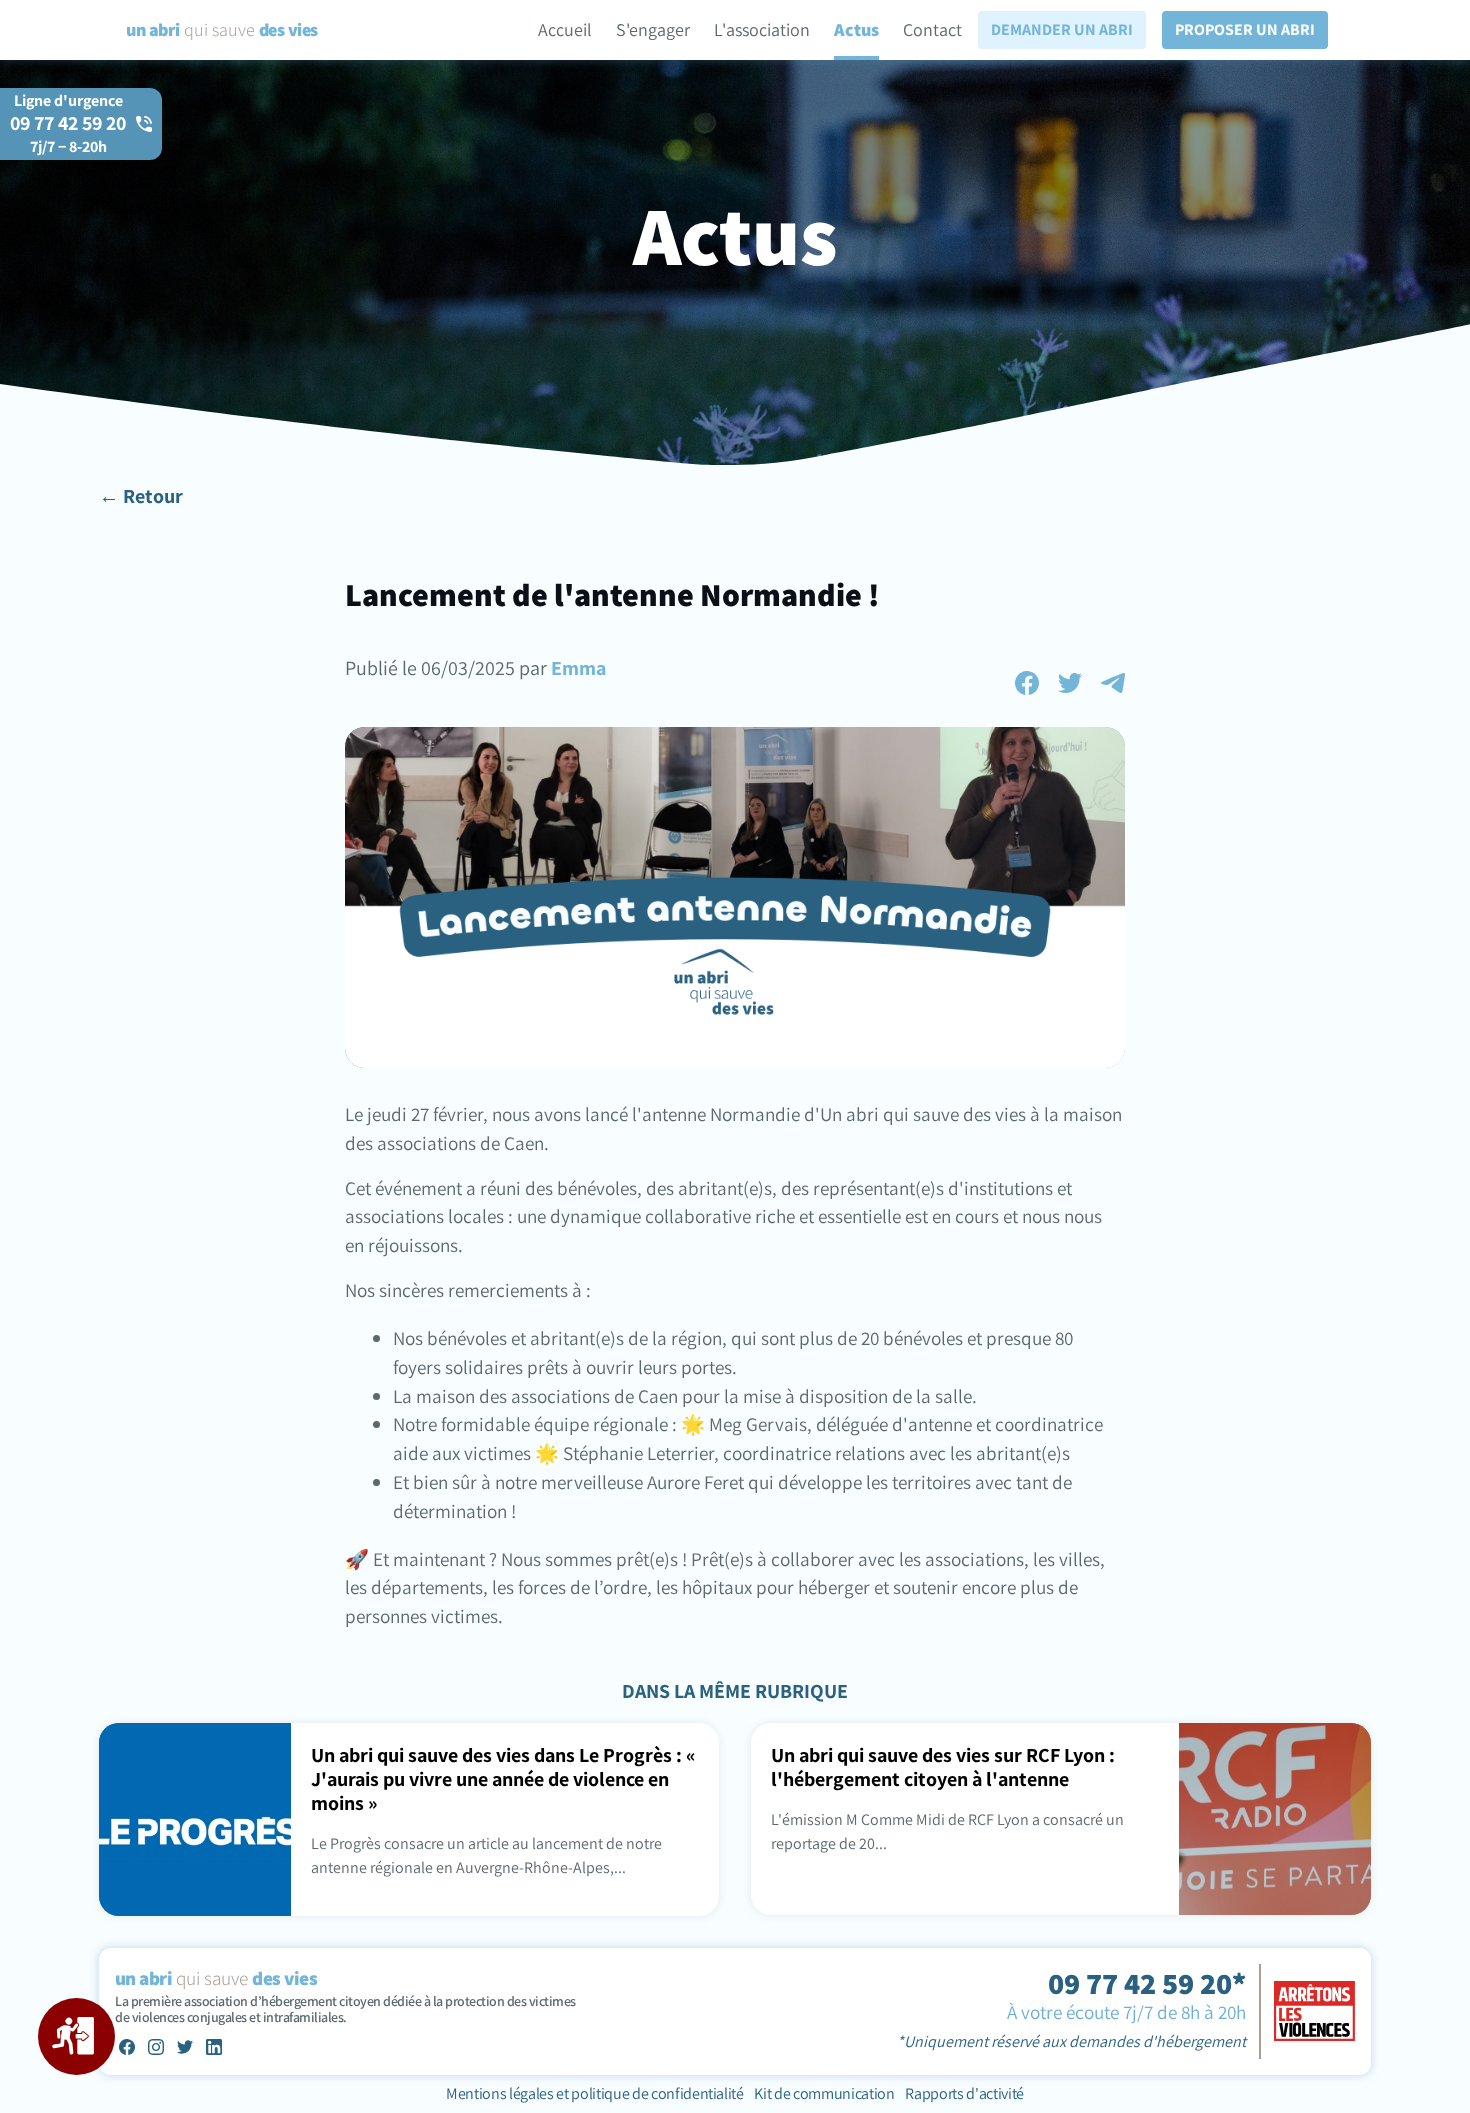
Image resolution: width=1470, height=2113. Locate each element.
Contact (932, 29)
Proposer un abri (1245, 29)
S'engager (653, 29)
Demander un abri (1062, 29)
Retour (153, 496)
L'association (762, 29)
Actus (856, 29)
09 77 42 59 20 (68, 133)
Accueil (565, 29)
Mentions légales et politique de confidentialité (596, 2093)
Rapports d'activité (964, 2093)
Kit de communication (824, 2093)
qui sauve (221, 29)
